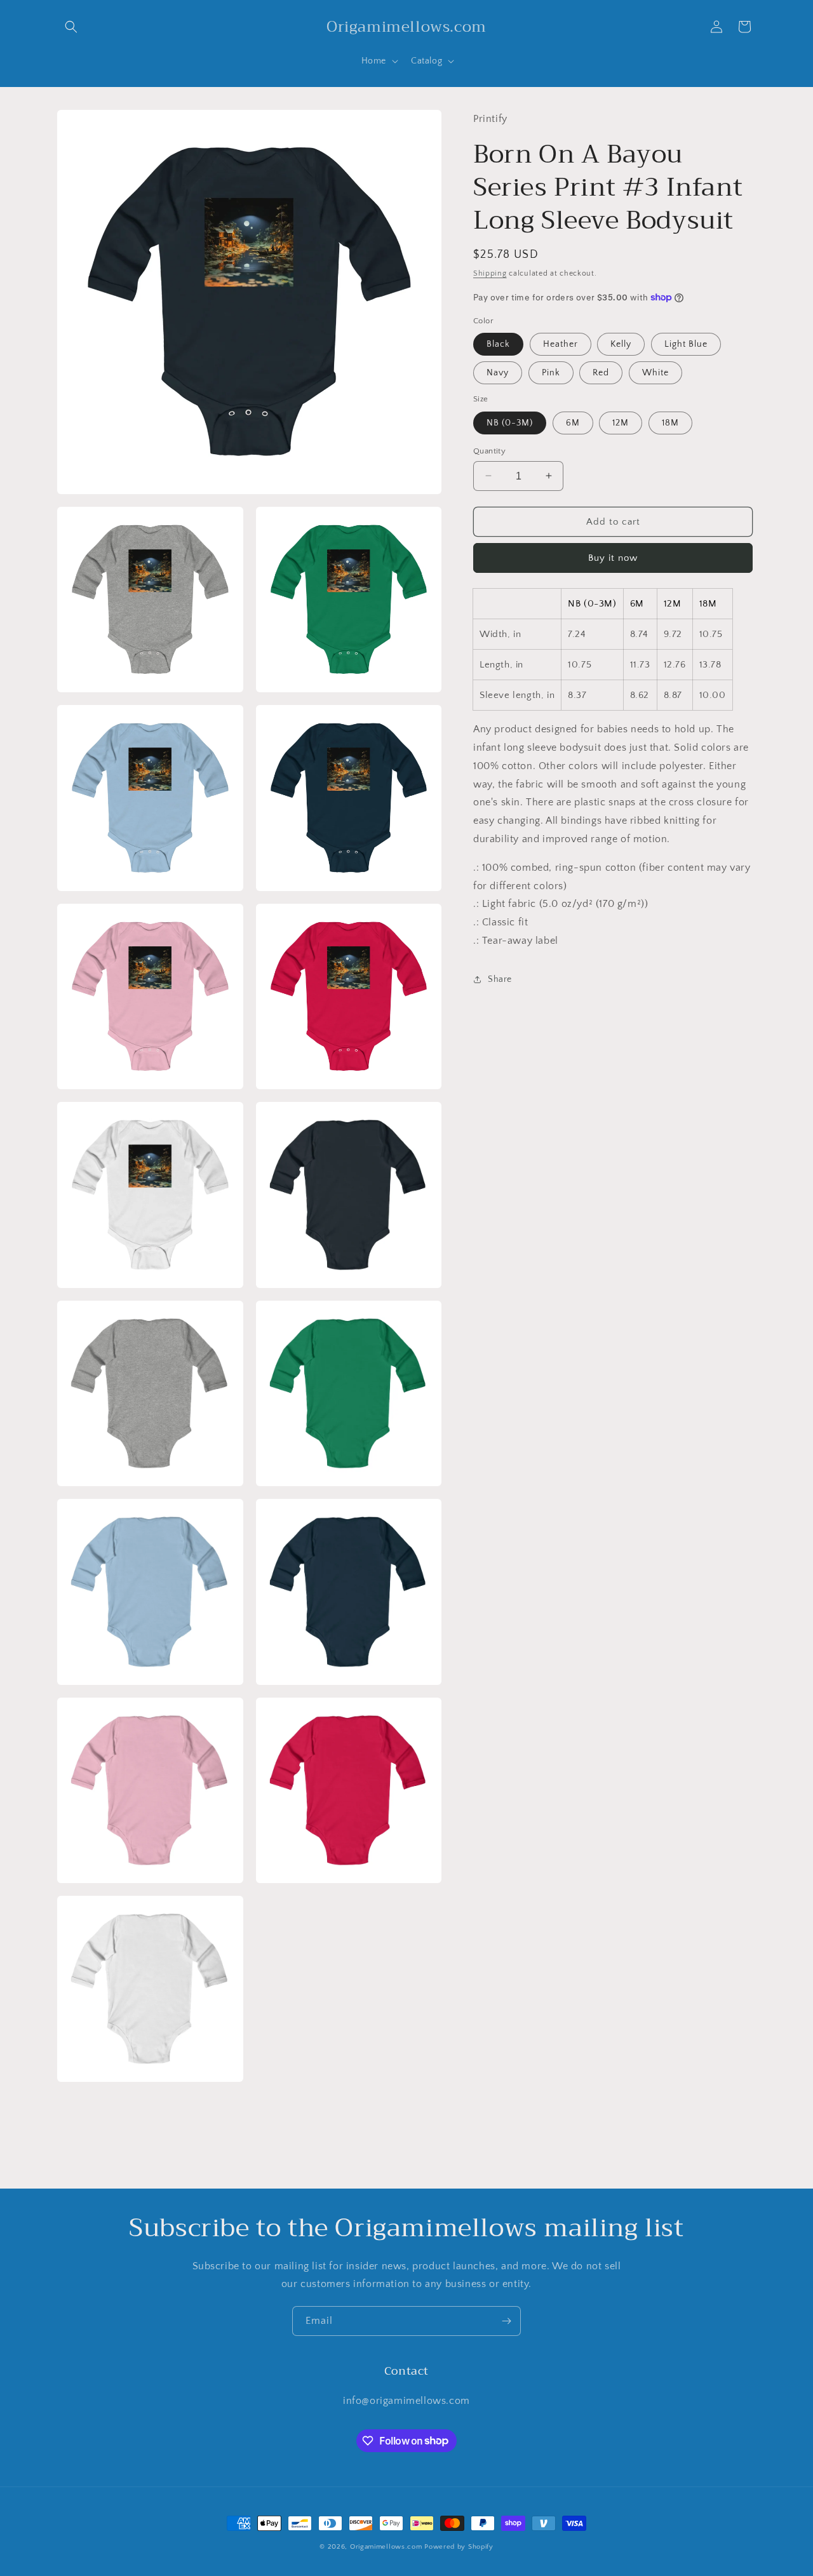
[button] (71, 27)
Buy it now (613, 558)
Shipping (490, 273)
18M (670, 422)
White (655, 373)
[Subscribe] (506, 2321)
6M (573, 422)
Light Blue (686, 344)
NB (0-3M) (510, 422)
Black (498, 344)
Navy (498, 373)
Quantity (489, 450)
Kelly (621, 344)
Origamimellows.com (386, 2547)
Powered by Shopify (459, 2547)
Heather (561, 344)
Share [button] (500, 979)
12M (621, 422)
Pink (551, 373)
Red (601, 373)
